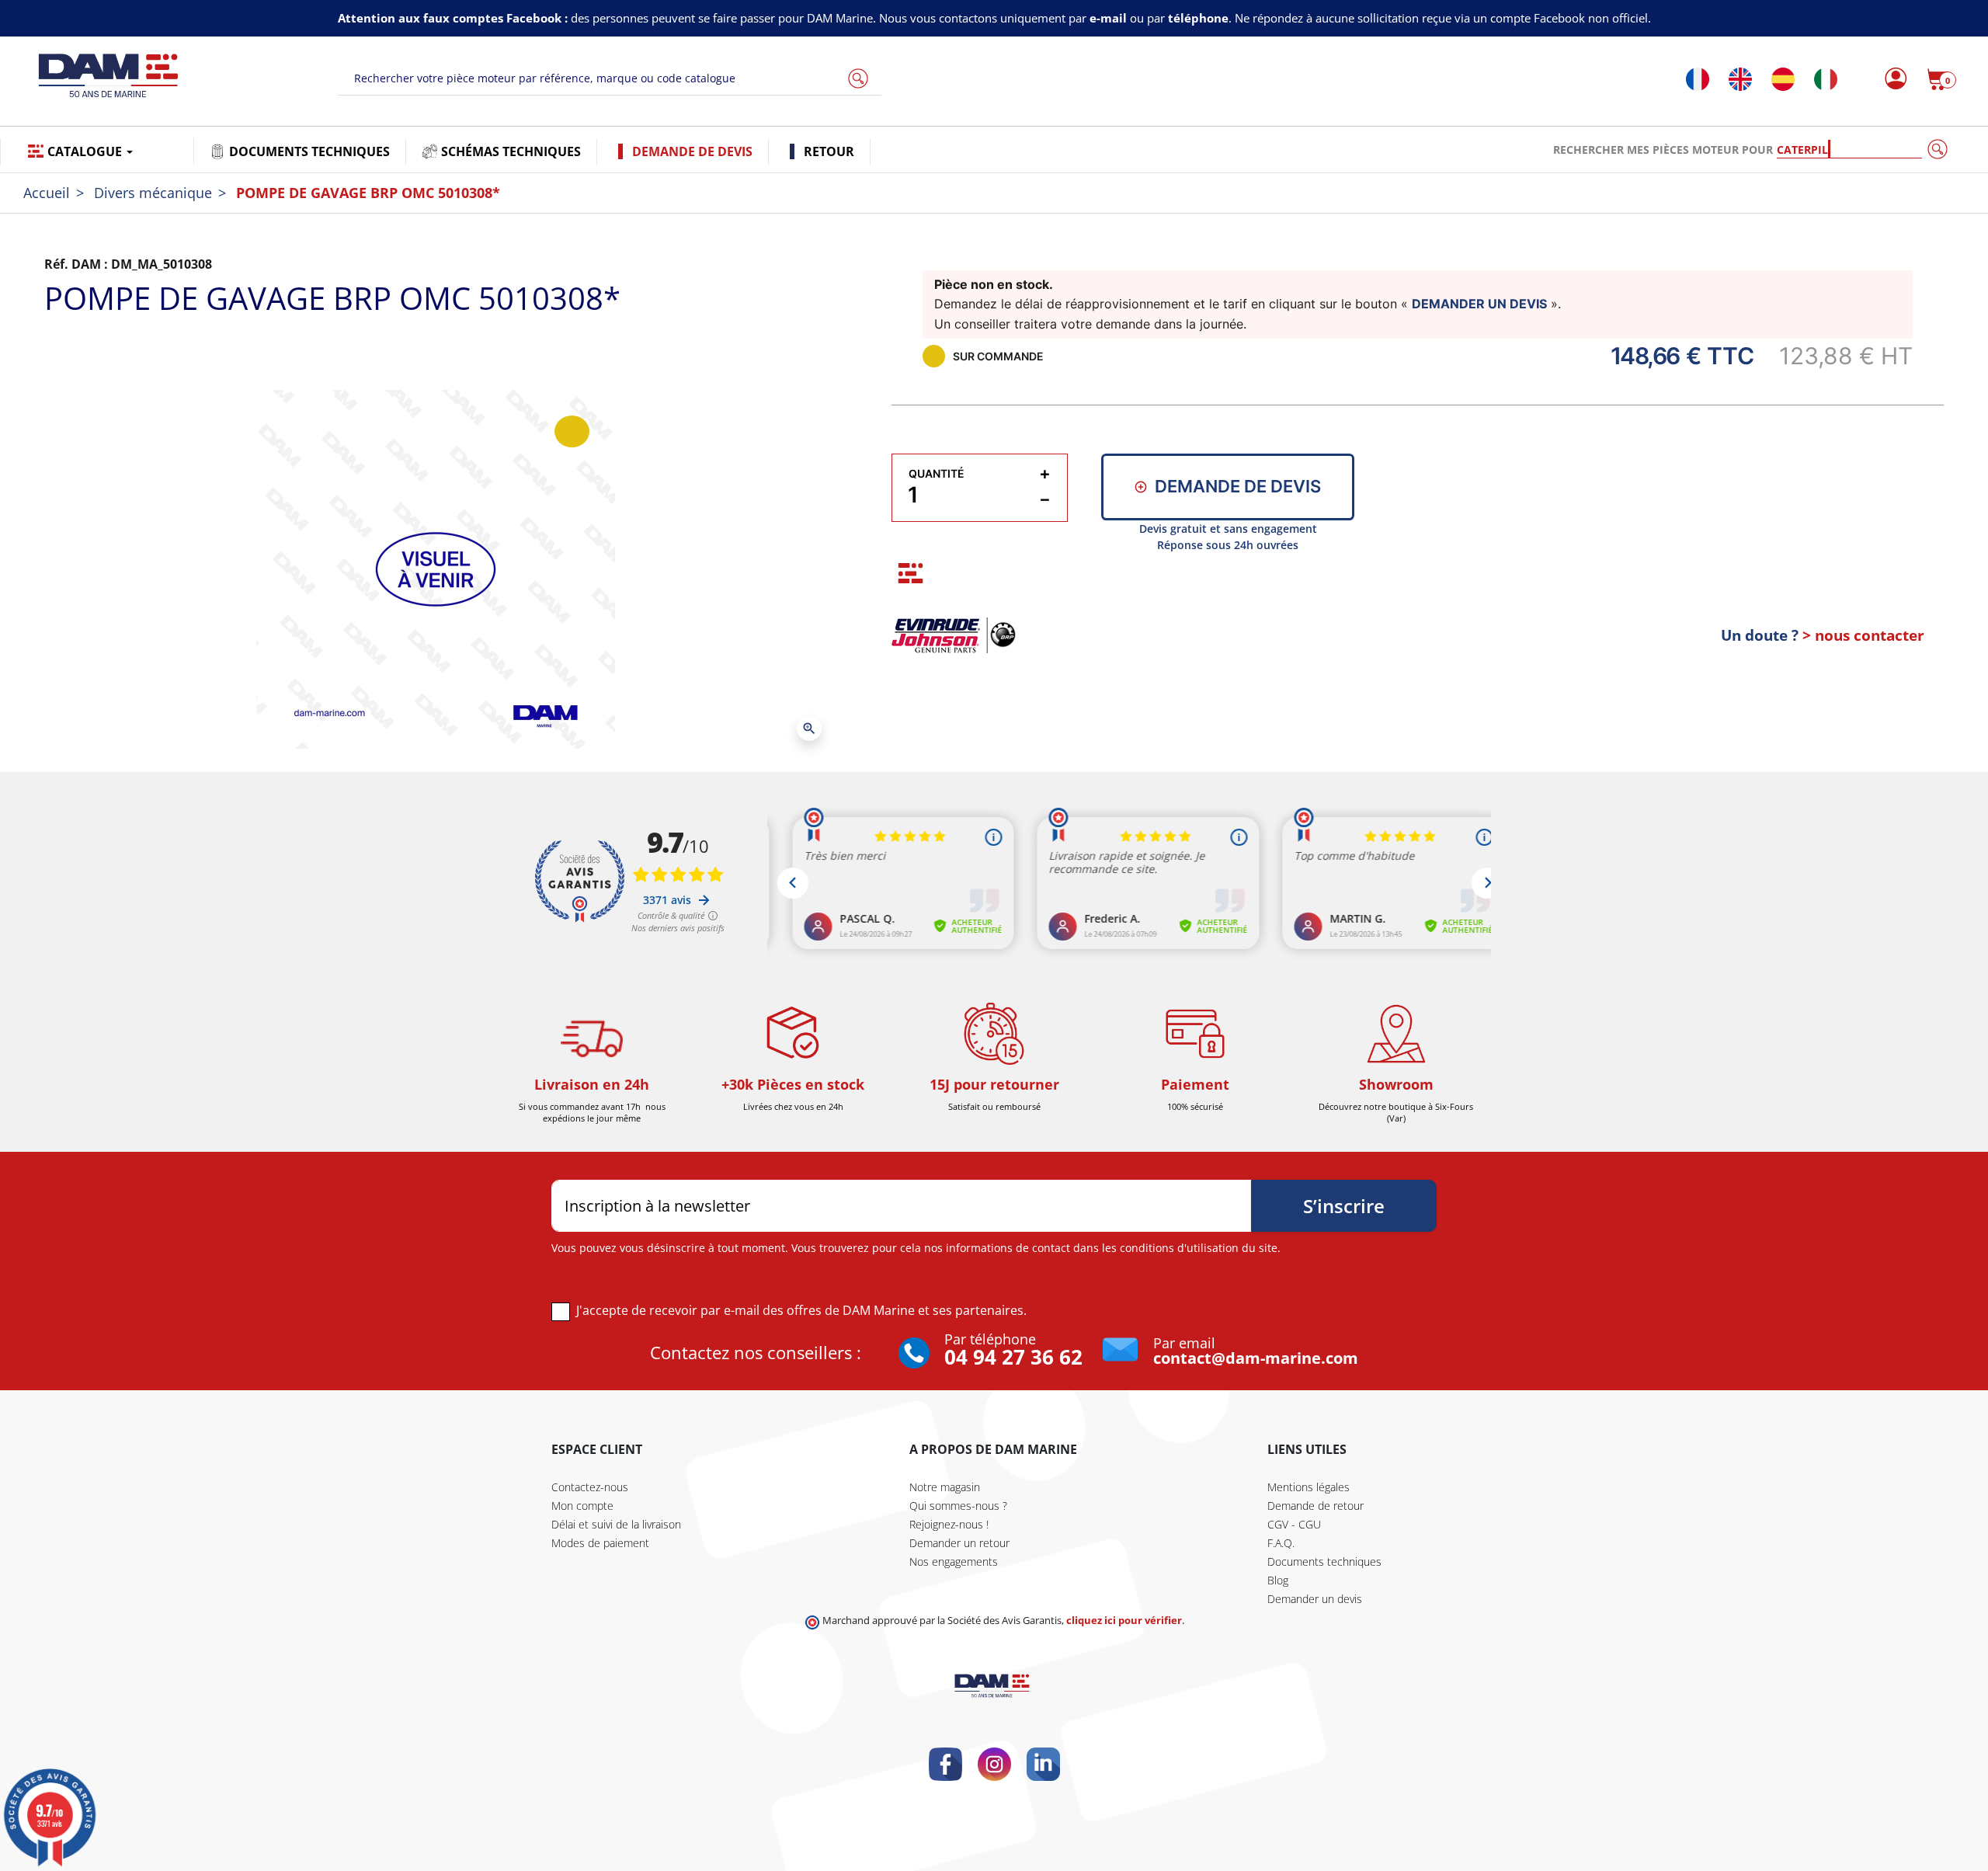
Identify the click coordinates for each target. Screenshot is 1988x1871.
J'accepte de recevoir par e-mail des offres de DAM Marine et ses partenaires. (801, 1310)
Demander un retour (959, 1543)
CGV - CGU (1294, 1524)
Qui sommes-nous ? (958, 1506)
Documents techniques (1324, 1561)
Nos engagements (954, 1561)
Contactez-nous (590, 1487)
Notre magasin (945, 1487)
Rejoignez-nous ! (949, 1524)
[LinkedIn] (1043, 1764)
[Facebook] (945, 1764)
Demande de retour (1315, 1506)
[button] (1941, 79)
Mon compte (582, 1506)
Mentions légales (1309, 1487)
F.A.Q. (1281, 1543)
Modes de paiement (600, 1543)
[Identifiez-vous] (1891, 79)
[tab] (911, 574)
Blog (1278, 1580)
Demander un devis (1315, 1599)
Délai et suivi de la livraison (616, 1524)
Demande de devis (1238, 486)
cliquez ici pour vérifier (1124, 1621)
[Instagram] (994, 1764)
